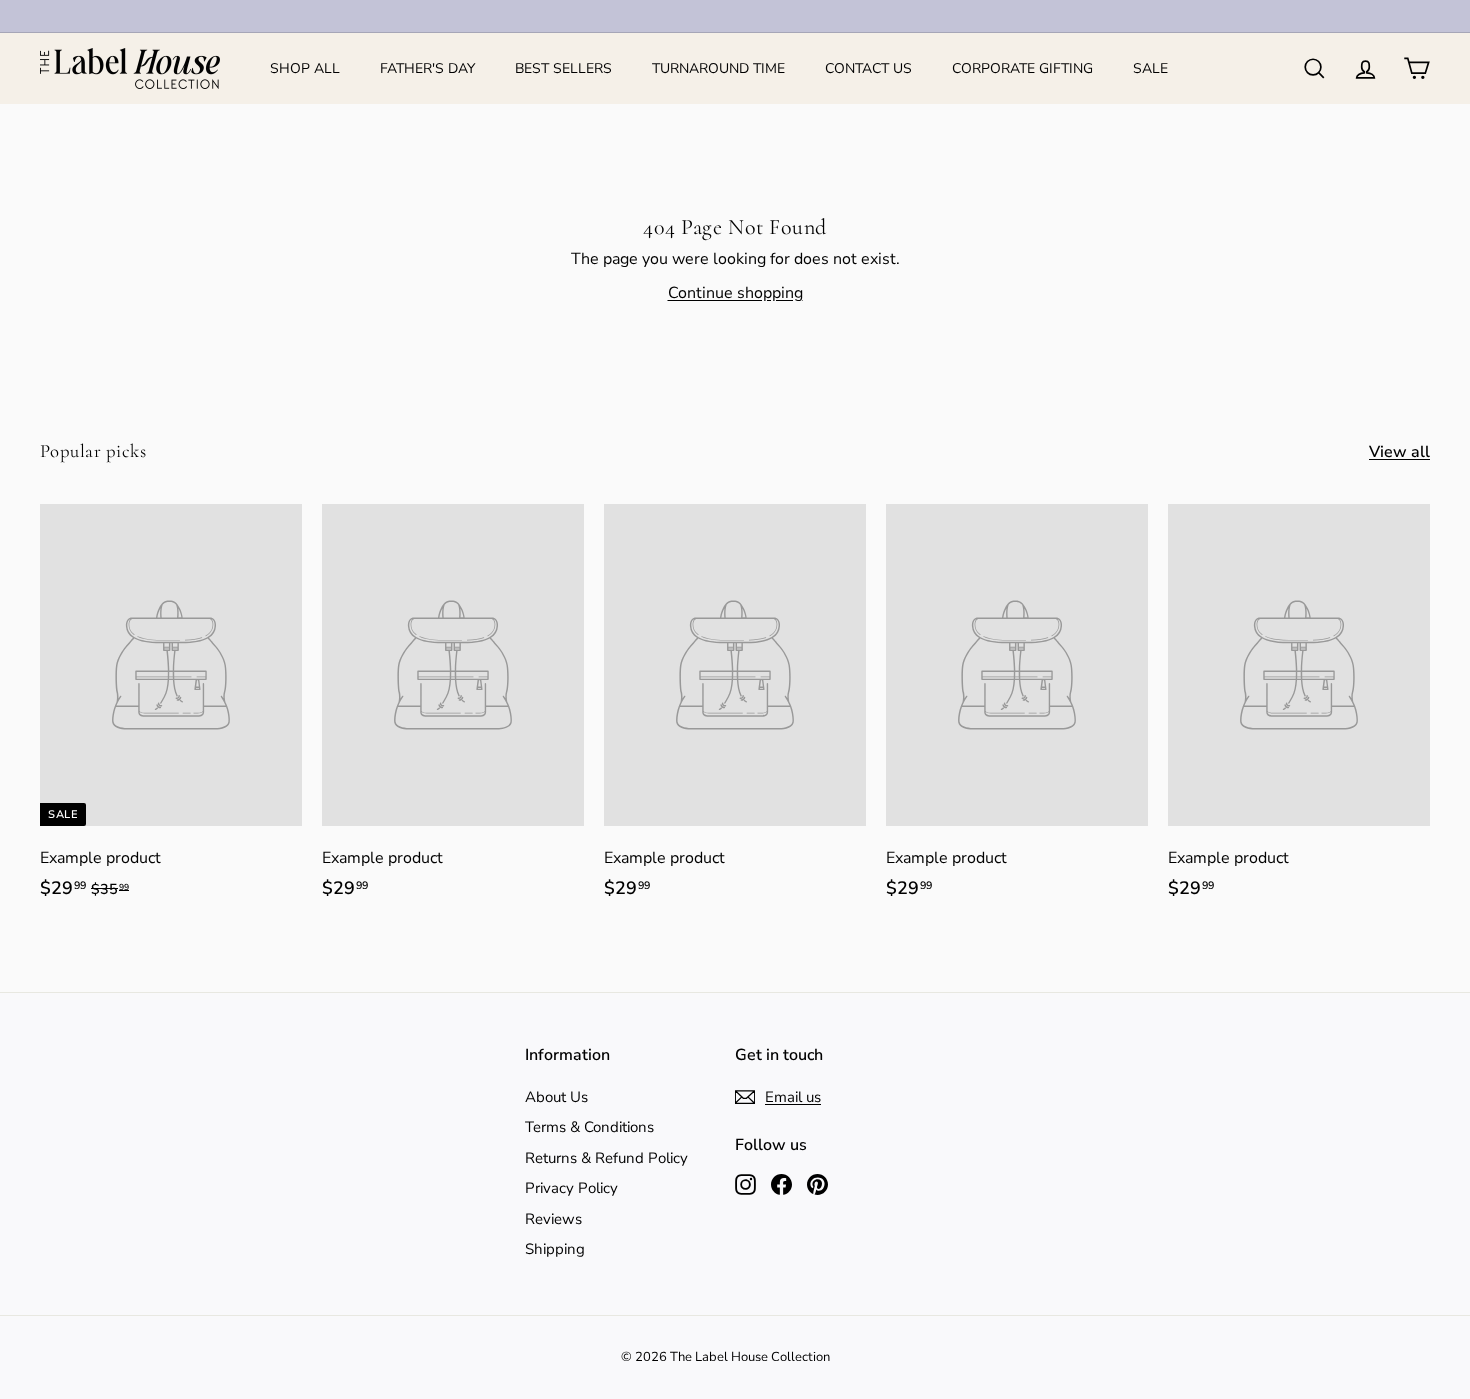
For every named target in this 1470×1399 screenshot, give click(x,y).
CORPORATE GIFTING (1022, 68)
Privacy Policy (571, 1188)
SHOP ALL (305, 68)
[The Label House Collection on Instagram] (745, 1183)
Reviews (553, 1219)
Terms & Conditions (589, 1127)
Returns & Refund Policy (606, 1158)
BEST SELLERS (563, 68)
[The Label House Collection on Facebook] (781, 1183)
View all (1399, 452)
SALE (1150, 68)
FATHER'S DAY (427, 68)
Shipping (555, 1249)
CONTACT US (868, 68)
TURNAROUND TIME (718, 68)
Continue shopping (735, 293)
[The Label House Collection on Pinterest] (817, 1183)
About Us (556, 1097)
